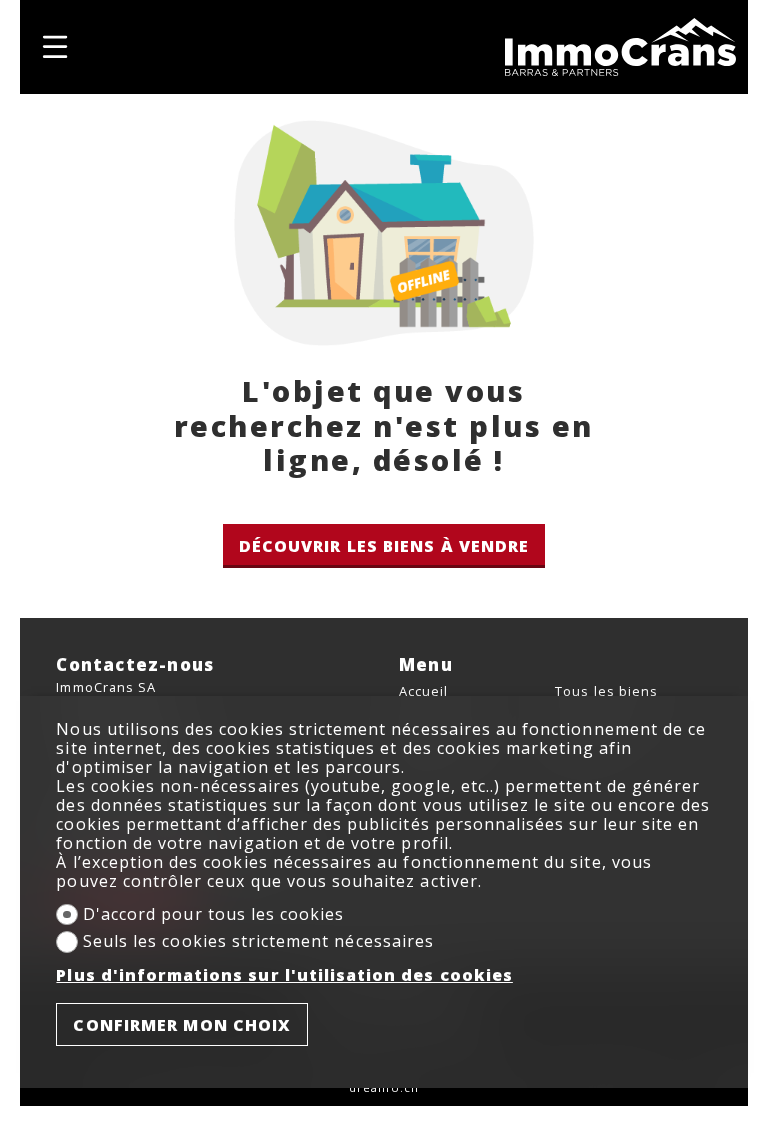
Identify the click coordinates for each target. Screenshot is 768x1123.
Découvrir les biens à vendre (384, 546)
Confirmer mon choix (182, 1025)
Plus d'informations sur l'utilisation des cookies (284, 975)
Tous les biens (606, 691)
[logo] (620, 47)
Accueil (423, 691)
